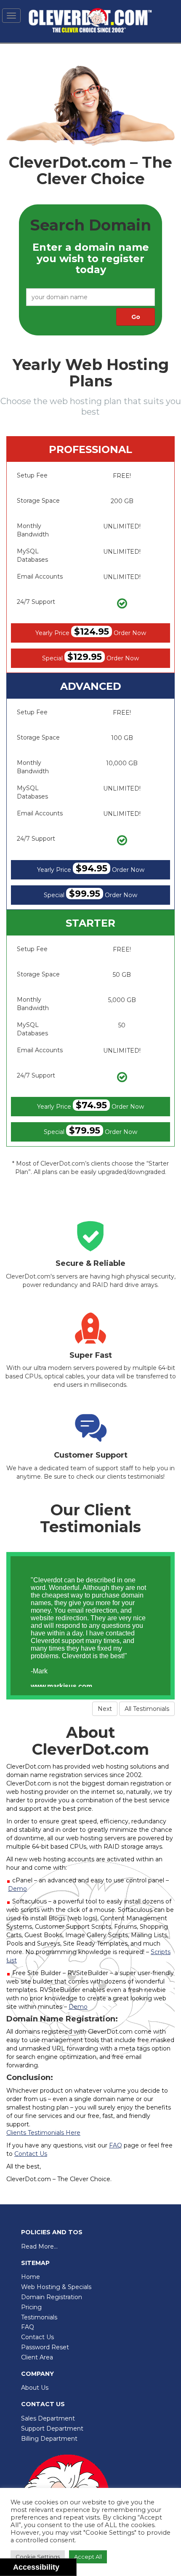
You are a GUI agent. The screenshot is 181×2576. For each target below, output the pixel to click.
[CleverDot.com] (90, 21)
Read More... (39, 2246)
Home (31, 2277)
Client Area (37, 2357)
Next (105, 1709)
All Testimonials (147, 1709)
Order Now (91, 631)
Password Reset (45, 2347)
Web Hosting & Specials (56, 2287)
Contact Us (37, 2337)
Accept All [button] (88, 2557)
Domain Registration (52, 2297)
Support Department (52, 2429)
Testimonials (39, 2317)
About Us (35, 2388)
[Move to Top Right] (71, 2565)
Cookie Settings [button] (38, 2557)
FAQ (28, 2327)
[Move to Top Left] (66, 2565)
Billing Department (49, 2439)
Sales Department (48, 2418)
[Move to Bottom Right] (71, 2570)
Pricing (31, 2307)
